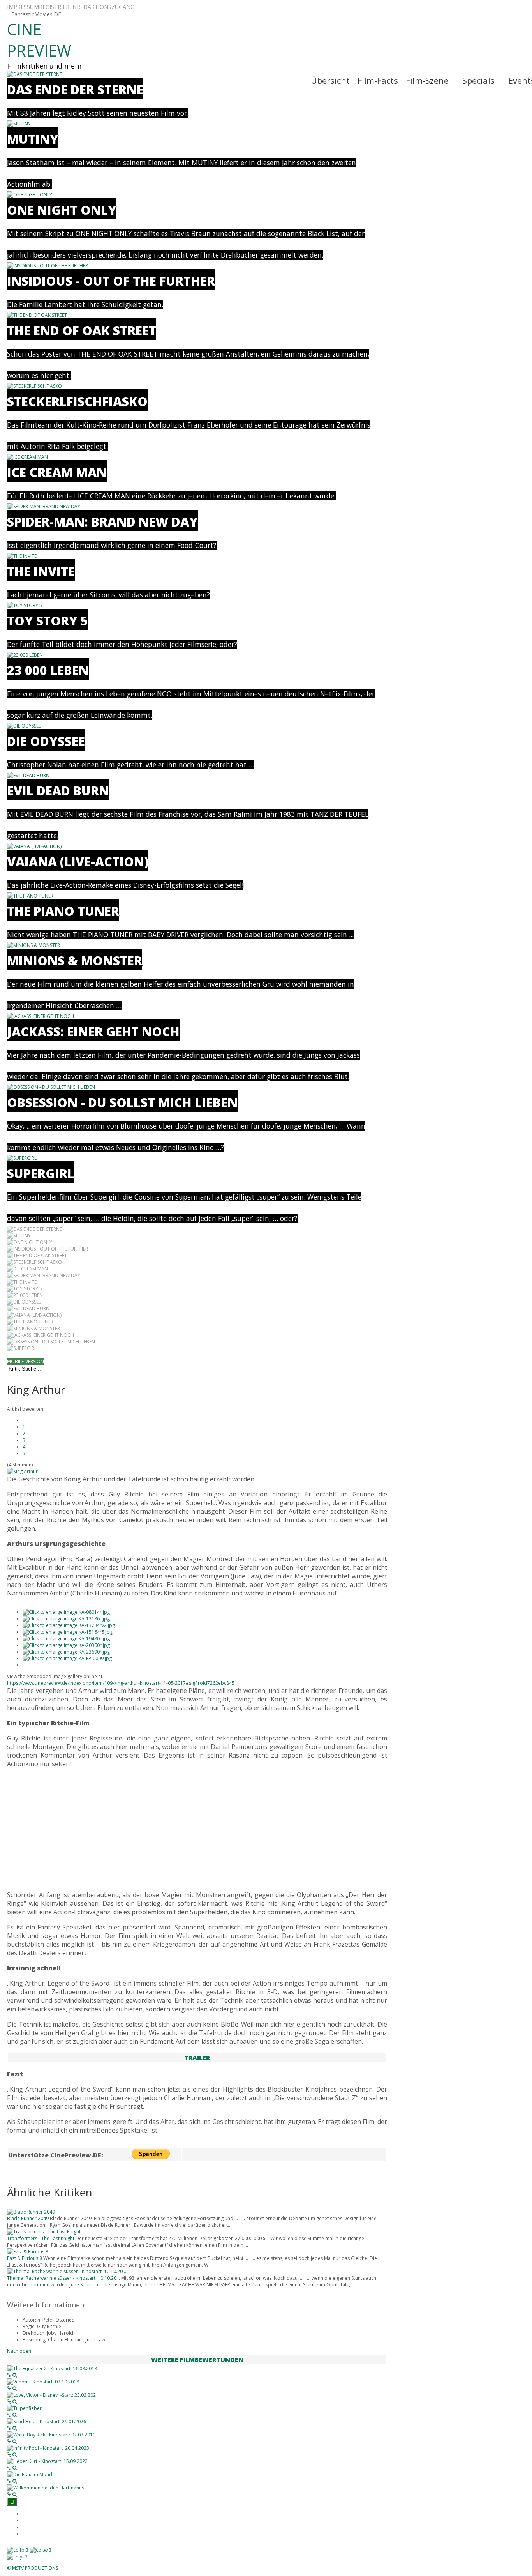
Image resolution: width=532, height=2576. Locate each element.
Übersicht (330, 80)
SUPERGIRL (41, 1173)
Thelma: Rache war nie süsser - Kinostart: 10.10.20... (63, 2278)
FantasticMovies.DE (36, 14)
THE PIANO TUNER (63, 911)
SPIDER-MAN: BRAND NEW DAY (102, 522)
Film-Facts (378, 80)
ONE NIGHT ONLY (62, 210)
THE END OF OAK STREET (82, 330)
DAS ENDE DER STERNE (75, 89)
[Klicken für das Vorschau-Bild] (22, 1471)
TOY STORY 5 (48, 621)
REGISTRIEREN (58, 7)
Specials (478, 80)
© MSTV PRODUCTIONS (33, 2568)
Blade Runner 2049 (28, 2218)
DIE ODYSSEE (46, 741)
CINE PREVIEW (39, 40)
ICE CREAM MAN (57, 472)
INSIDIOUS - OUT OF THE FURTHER (111, 281)
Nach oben (19, 2351)
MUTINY (33, 139)
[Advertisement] (197, 1829)
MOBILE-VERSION (26, 1361)
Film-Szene (427, 80)
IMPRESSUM (23, 7)
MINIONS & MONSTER (75, 960)
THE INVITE (41, 571)
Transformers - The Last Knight (41, 2238)
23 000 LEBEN (48, 670)
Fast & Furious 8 (25, 2258)
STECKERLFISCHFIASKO (77, 401)
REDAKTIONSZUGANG (106, 7)
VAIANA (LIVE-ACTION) (78, 861)
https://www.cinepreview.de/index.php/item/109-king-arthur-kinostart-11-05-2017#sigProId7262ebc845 (121, 1683)
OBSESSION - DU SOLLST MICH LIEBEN (122, 1102)
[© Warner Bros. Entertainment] (66, 1612)
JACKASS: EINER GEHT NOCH (93, 1031)
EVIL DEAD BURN (58, 791)
